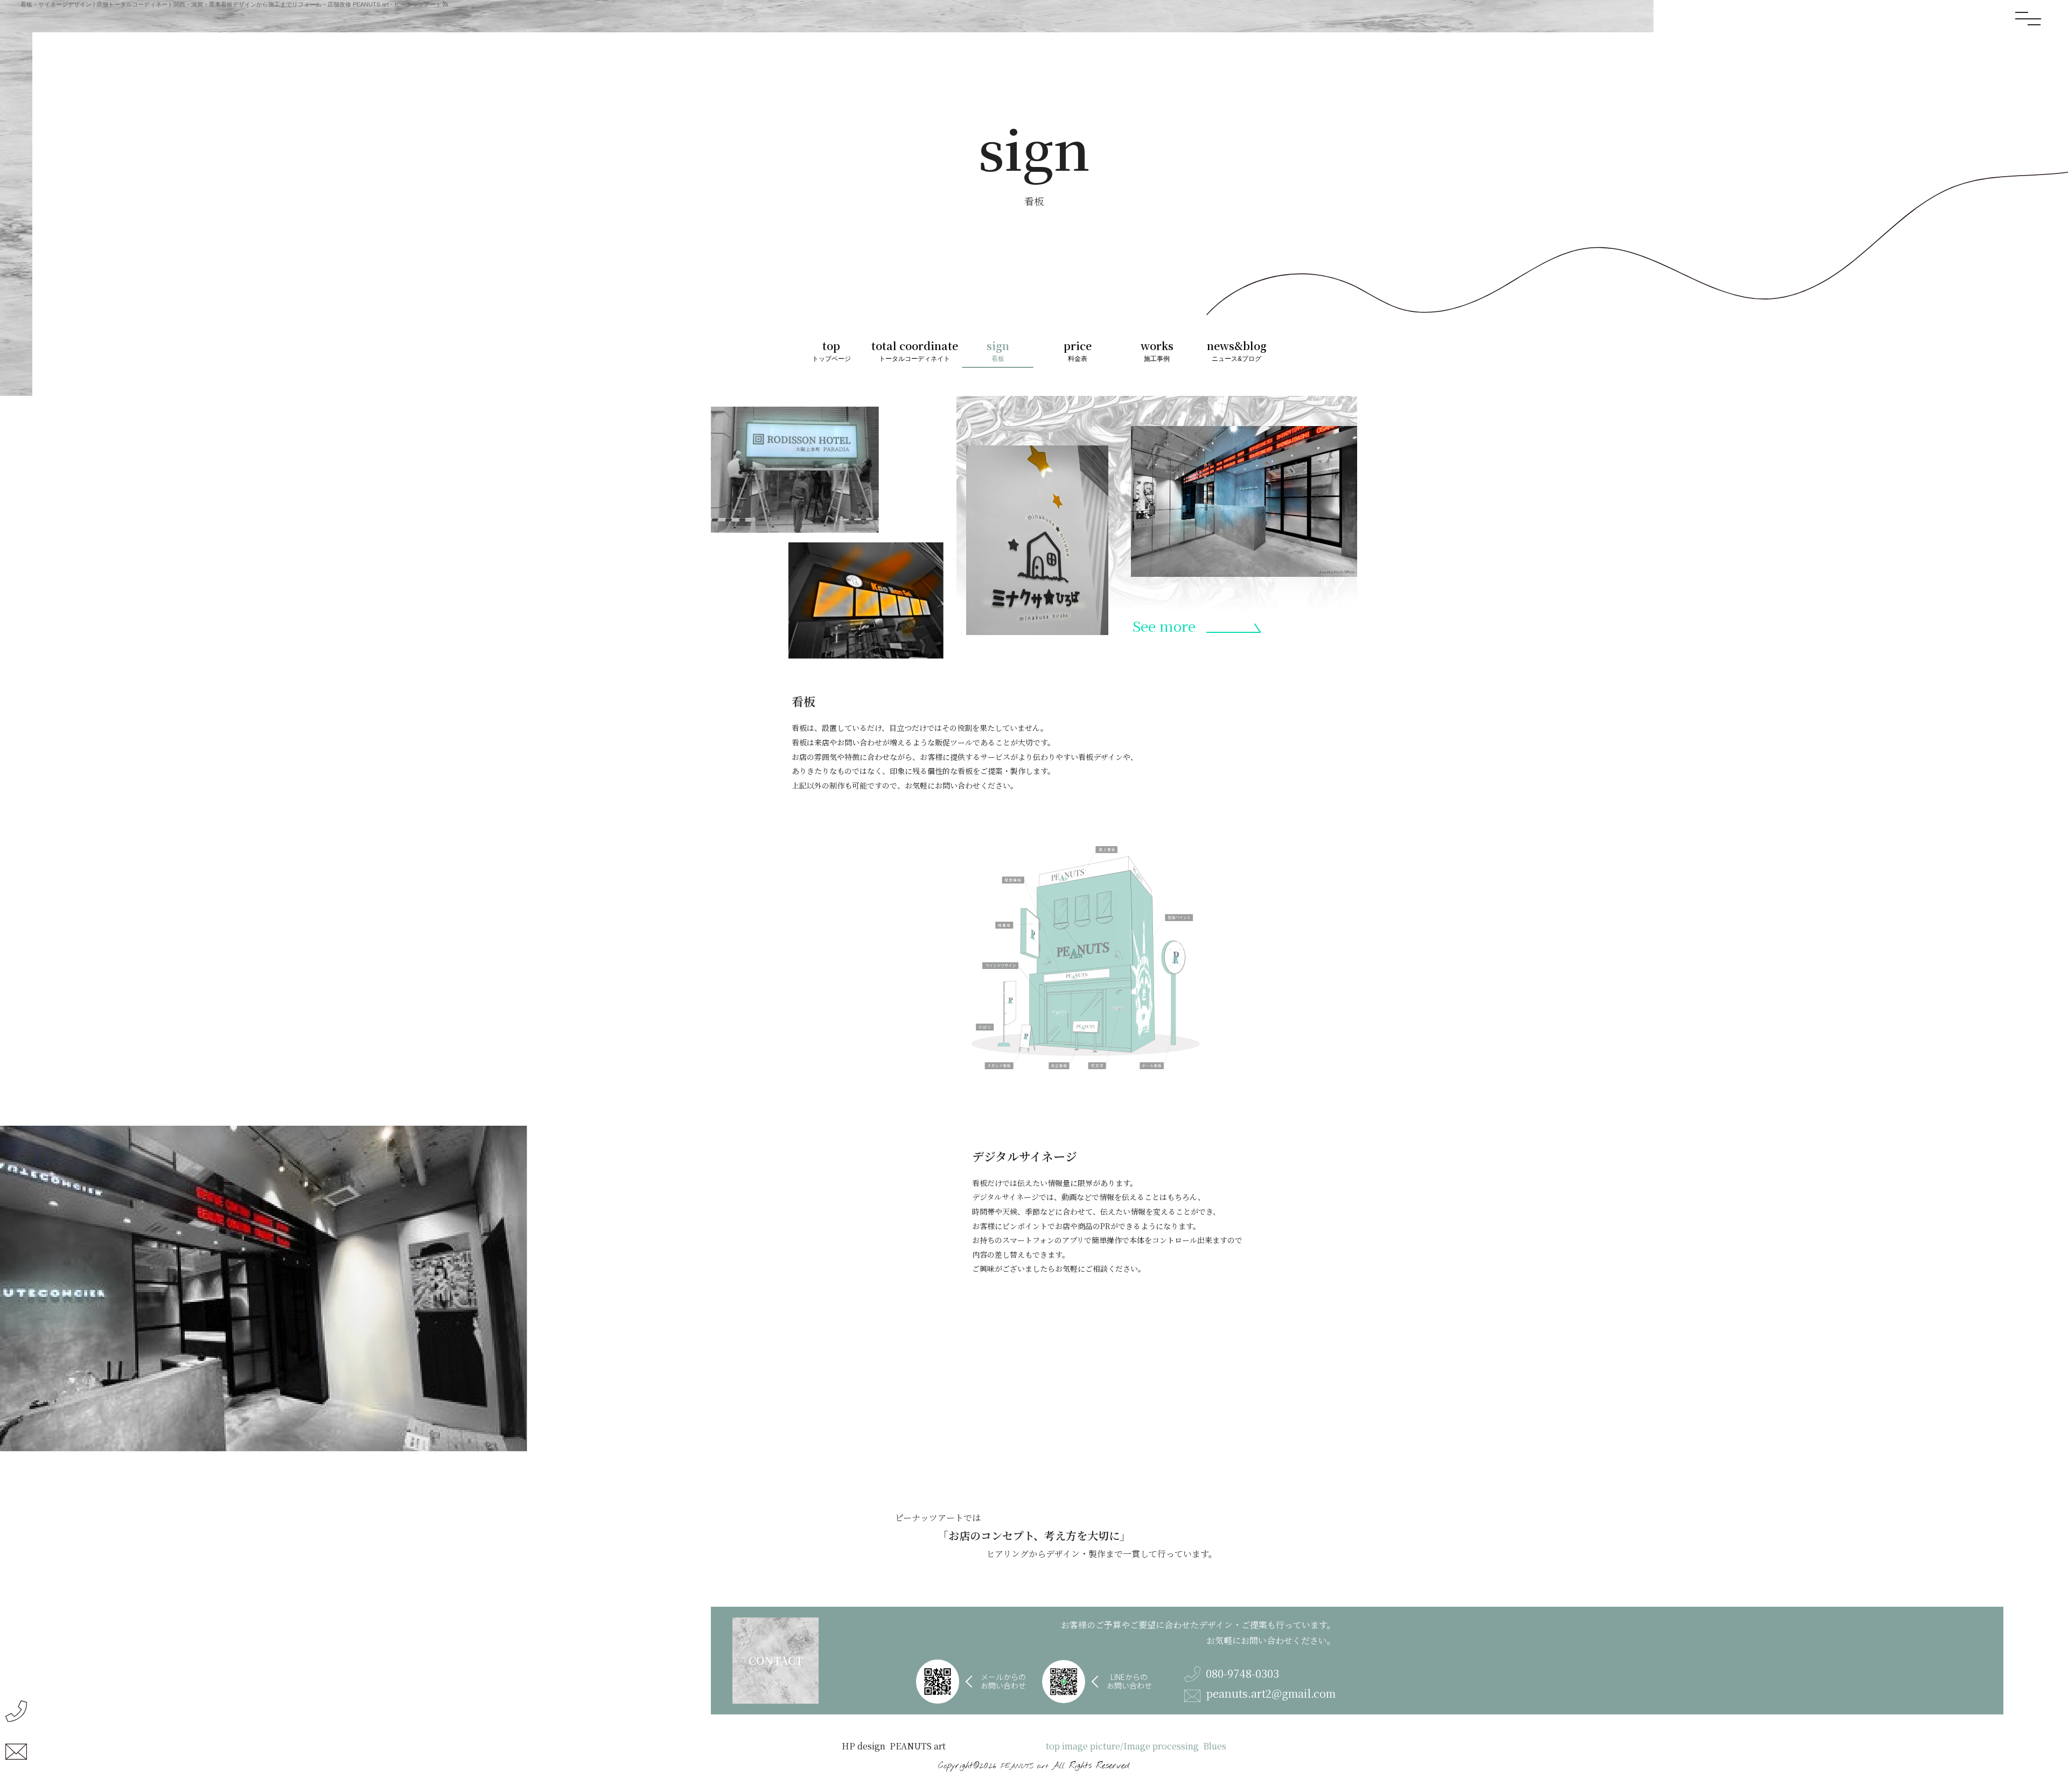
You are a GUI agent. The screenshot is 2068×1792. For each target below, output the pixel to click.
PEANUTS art (1024, 1766)
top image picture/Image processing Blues (1136, 1746)
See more (1164, 626)
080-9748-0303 (1242, 1674)
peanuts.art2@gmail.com (1271, 1694)
